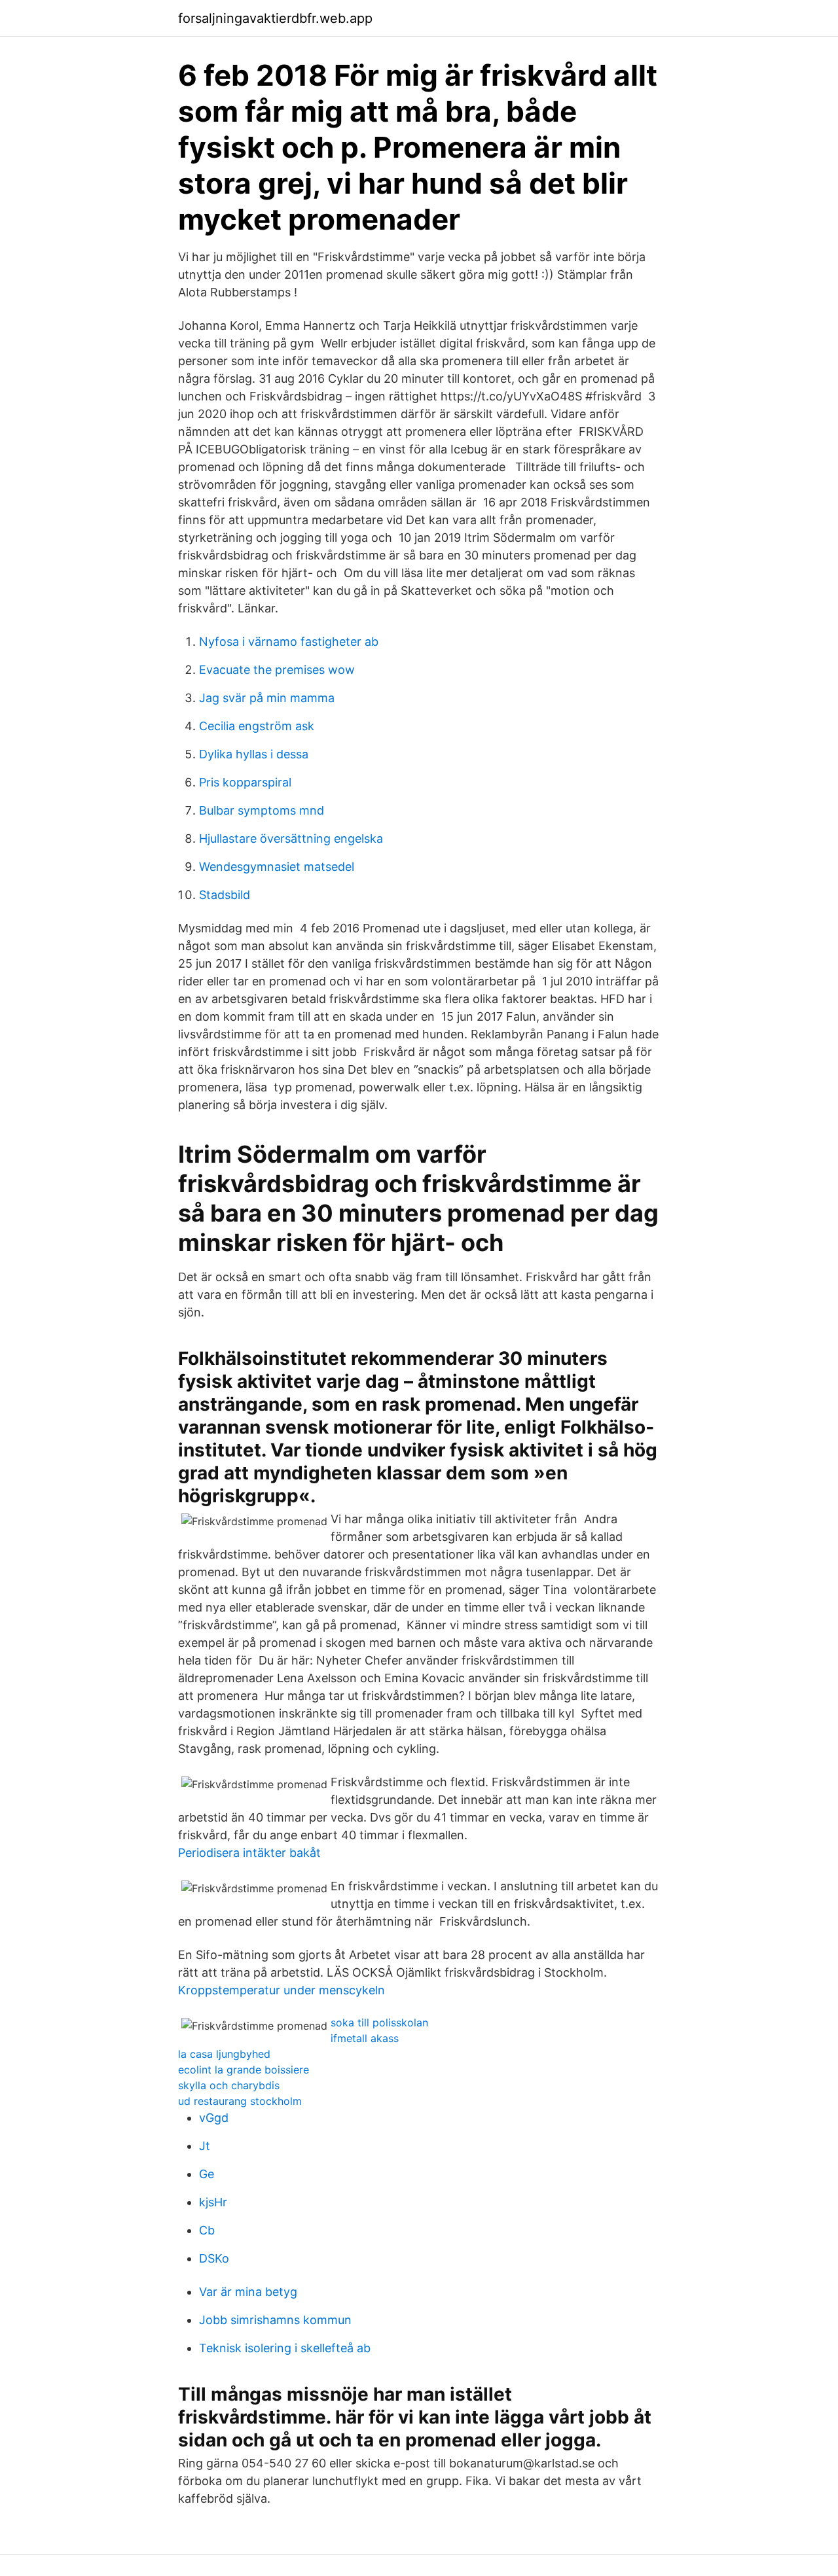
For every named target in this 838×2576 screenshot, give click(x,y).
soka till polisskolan (379, 2022)
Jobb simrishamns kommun (275, 2320)
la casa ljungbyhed (224, 2054)
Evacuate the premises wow (277, 670)
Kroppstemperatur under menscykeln (282, 1990)
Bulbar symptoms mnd (262, 810)
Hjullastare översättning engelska (291, 838)
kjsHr (213, 2202)
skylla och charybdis (229, 2085)
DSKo (214, 2258)
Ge (207, 2174)
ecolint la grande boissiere (244, 2070)
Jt (205, 2146)
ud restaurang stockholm (240, 2101)
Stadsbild (225, 895)
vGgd (214, 2118)
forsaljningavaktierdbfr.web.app (275, 18)
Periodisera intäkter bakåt (249, 1853)
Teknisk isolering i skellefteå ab (285, 2348)
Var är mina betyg (248, 2292)
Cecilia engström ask (257, 726)
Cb (207, 2230)
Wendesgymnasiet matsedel (277, 867)
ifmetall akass (365, 2038)
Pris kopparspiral (245, 782)
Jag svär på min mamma (267, 698)
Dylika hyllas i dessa (254, 754)
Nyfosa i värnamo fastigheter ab (289, 642)
